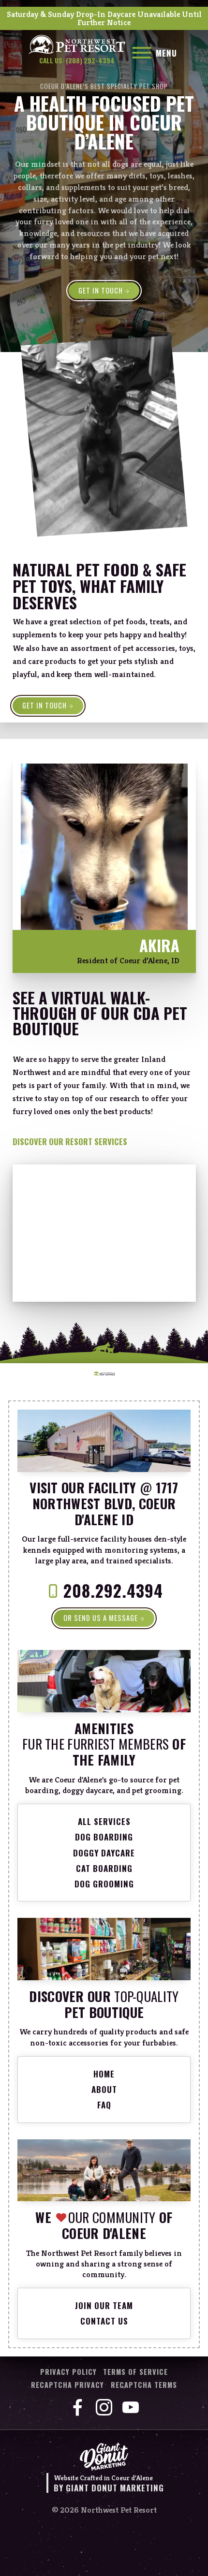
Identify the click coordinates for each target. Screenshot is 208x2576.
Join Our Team (104, 2305)
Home (104, 2074)
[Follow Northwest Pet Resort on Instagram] (104, 2408)
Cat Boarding (104, 1868)
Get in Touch (45, 705)
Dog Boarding (104, 1837)
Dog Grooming (104, 1884)
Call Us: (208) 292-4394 (77, 61)
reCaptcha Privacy (67, 2385)
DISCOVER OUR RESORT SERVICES (70, 1141)
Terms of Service (135, 2372)
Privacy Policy (68, 2372)
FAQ (104, 2105)
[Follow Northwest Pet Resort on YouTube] (131, 2408)
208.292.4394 (113, 1590)
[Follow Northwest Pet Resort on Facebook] (77, 2408)
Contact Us (104, 2321)
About (104, 2089)
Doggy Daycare (104, 1853)
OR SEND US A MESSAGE (101, 1618)
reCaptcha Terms (144, 2385)
